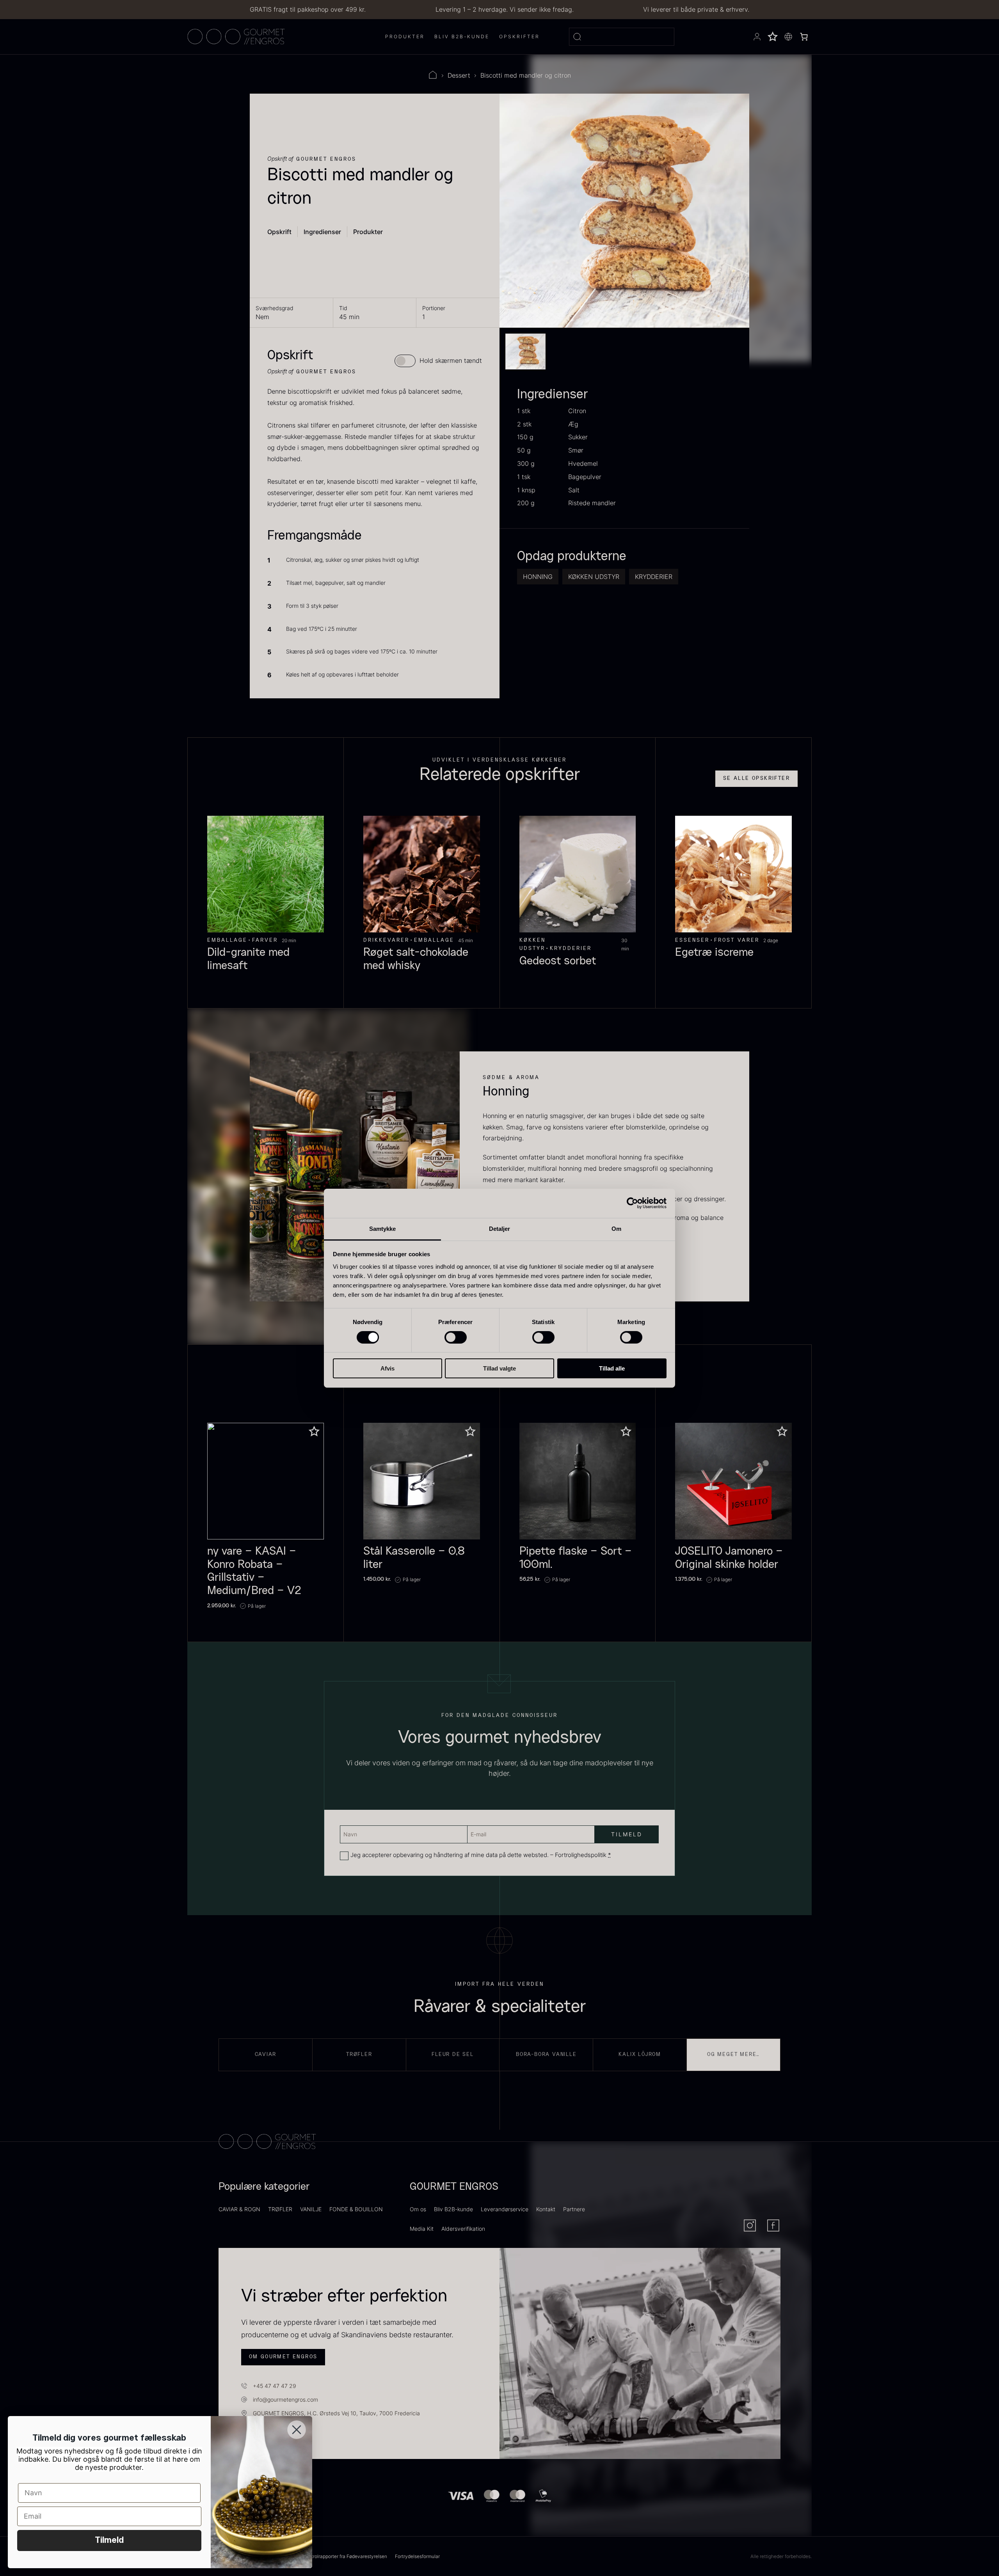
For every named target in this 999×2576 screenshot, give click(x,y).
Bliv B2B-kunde (453, 2209)
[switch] (456, 1337)
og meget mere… (733, 2054)
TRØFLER (280, 2209)
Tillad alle (612, 1368)
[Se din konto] (757, 37)
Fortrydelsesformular (417, 2556)
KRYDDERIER (654, 577)
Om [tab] (616, 1228)
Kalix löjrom (640, 2054)
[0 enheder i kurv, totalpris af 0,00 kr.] (804, 37)
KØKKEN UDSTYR (594, 577)
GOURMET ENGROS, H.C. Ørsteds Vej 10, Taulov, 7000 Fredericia (336, 2413)
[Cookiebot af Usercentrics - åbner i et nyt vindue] (632, 1203)
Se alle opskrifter (756, 778)
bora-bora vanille (546, 2054)
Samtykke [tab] (383, 1228)
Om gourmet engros (283, 2357)
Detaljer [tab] (500, 1228)
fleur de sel (453, 2054)
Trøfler (359, 2054)
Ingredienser (322, 232)
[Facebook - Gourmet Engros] (773, 2225)
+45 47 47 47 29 (275, 2386)
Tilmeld (109, 2540)
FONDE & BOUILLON (356, 2209)
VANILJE (311, 2209)
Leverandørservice (505, 2209)
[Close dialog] (297, 2430)
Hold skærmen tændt (451, 360)
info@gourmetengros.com (285, 2399)
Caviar (266, 2054)
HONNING (538, 577)
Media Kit (422, 2229)
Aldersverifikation (463, 2229)
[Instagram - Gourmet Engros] (750, 2225)
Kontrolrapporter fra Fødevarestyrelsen (345, 2556)
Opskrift (279, 232)
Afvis (388, 1368)
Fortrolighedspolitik (581, 1855)
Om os (418, 2209)
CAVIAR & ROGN (239, 2209)
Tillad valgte (499, 1368)
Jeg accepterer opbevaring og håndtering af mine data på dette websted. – (481, 1855)
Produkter (368, 232)
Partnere (574, 2209)
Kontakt (546, 2209)
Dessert (459, 75)
